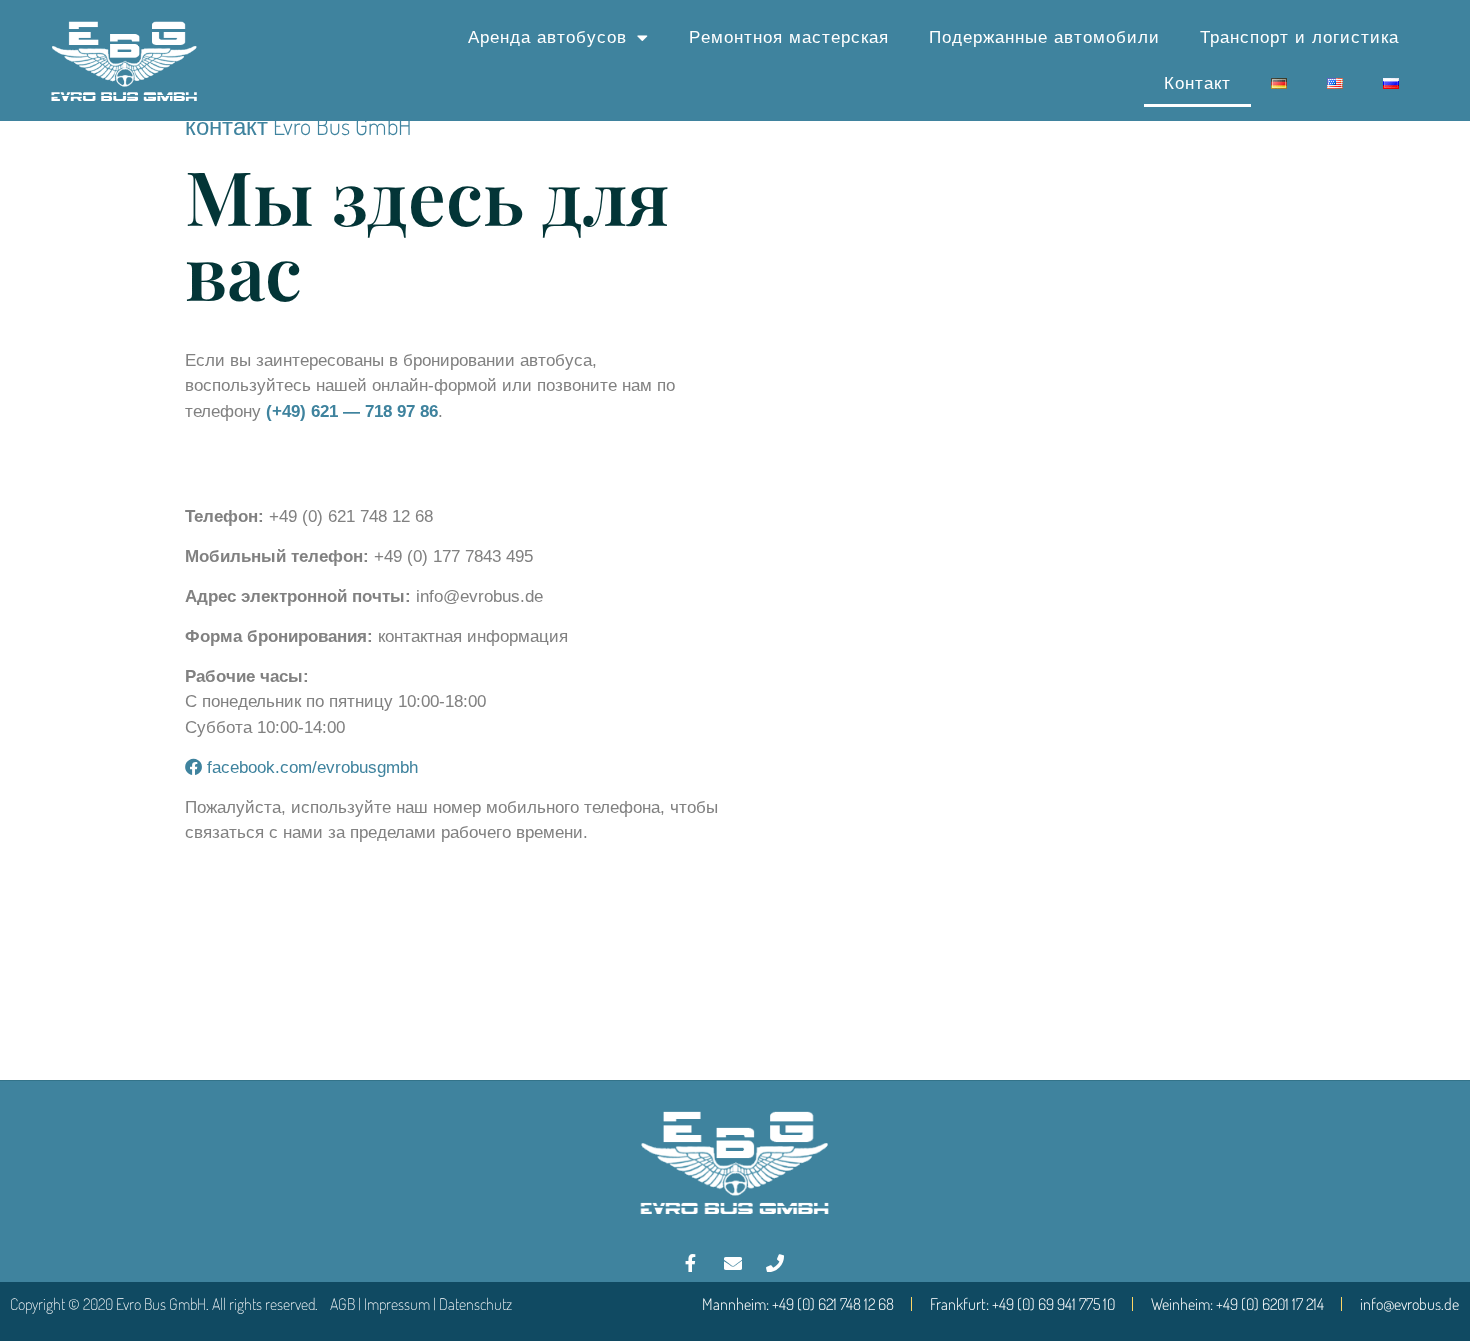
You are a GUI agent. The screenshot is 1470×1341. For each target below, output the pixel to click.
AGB (342, 1304)
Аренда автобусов (547, 37)
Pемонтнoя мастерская (789, 37)
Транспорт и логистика (1299, 37)
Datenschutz (475, 1304)
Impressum (397, 1304)
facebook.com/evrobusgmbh (310, 767)
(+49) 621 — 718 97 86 (352, 411)
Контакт (1197, 83)
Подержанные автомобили (1044, 37)
